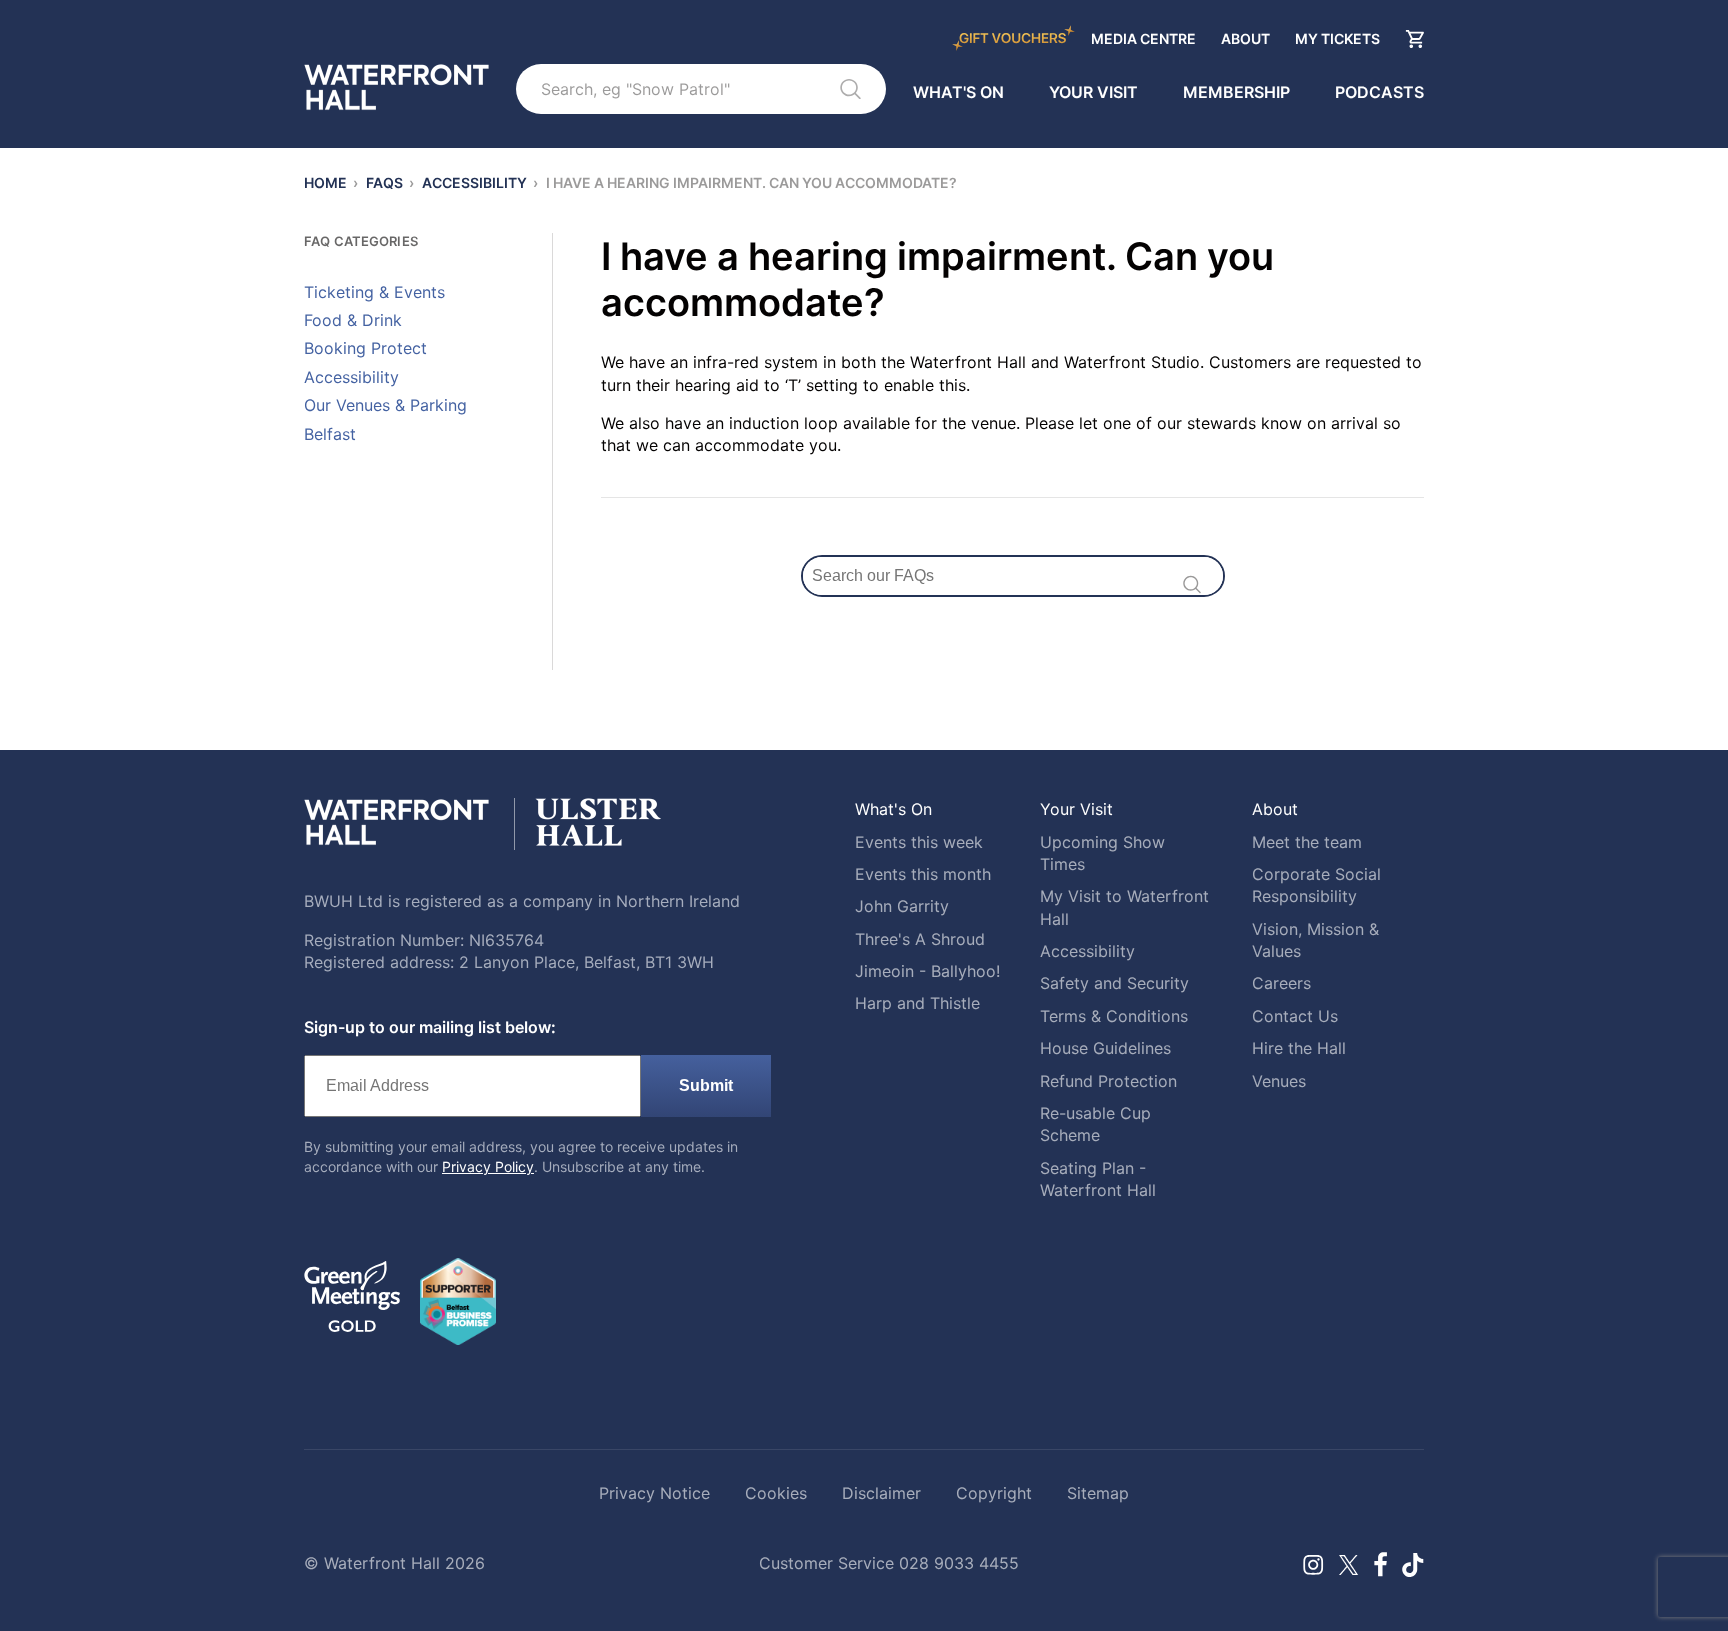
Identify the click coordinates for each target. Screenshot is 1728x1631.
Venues (1279, 1081)
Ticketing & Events (374, 292)
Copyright (994, 1493)
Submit (706, 1085)
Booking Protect (365, 348)
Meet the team (1307, 842)
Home (325, 182)
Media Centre (1143, 38)
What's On (958, 92)
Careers (1281, 983)
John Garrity (902, 906)
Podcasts (1379, 92)
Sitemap (1098, 1493)
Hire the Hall (1299, 1048)
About (1245, 38)
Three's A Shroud (920, 939)
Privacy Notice (654, 1493)
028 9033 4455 (959, 1563)
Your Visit (1093, 92)
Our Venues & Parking (385, 405)
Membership (1236, 92)
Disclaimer (881, 1493)
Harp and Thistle (917, 1003)
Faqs (384, 182)
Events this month (923, 874)
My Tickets (1337, 38)
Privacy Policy (488, 1166)
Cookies (776, 1493)
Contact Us (1295, 1016)
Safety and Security (1114, 983)
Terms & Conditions (1114, 1016)
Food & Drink (353, 320)
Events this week (919, 842)
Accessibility (474, 182)
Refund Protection (1108, 1081)
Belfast (330, 434)
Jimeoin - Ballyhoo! (927, 971)
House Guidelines (1105, 1048)
